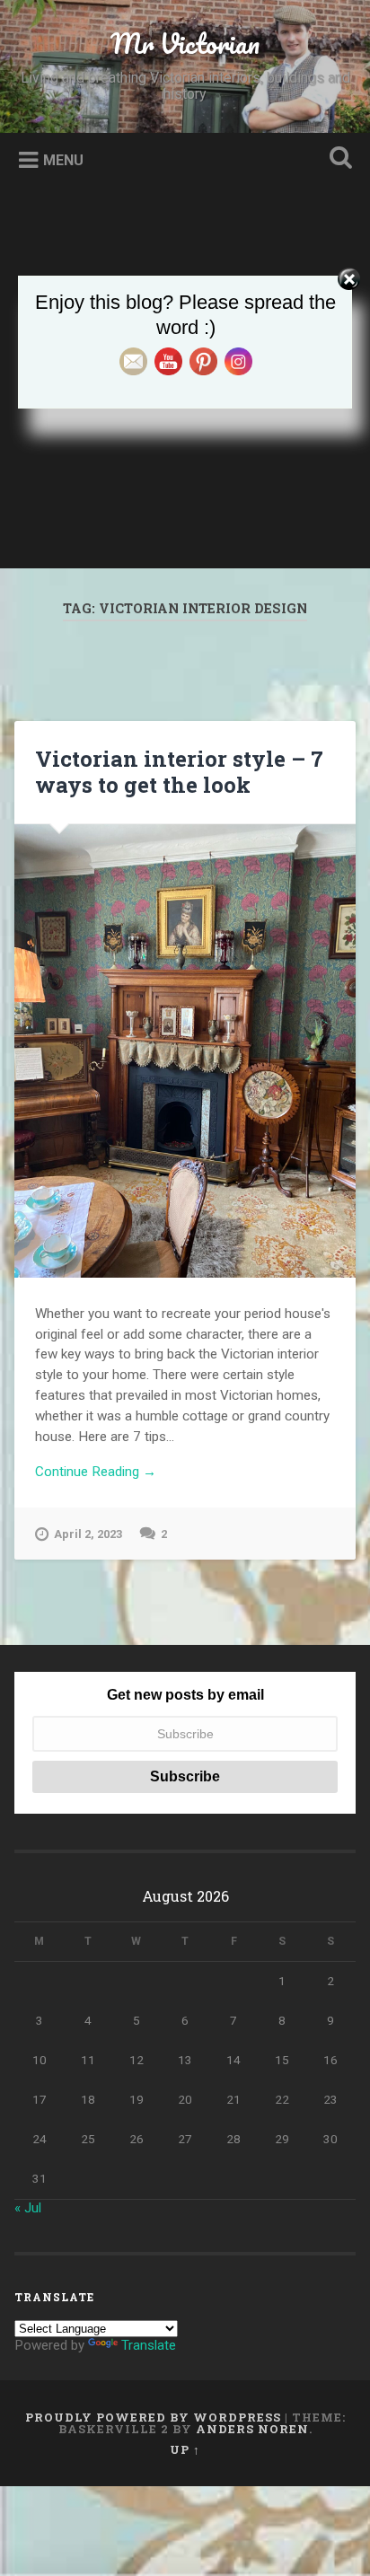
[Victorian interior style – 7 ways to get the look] (185, 1051)
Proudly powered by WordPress (153, 2417)
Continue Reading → (96, 1472)
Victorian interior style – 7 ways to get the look (179, 772)
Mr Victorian (185, 44)
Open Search (337, 159)
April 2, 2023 (88, 1534)
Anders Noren (252, 2429)
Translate (149, 2345)
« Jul (28, 2208)
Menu (63, 160)
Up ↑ (185, 2449)
